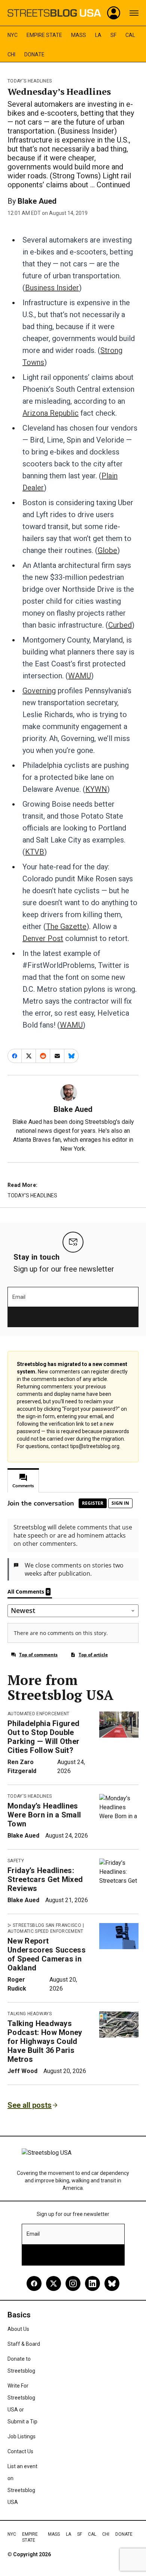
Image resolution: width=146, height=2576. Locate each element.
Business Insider (52, 288)
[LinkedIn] (92, 2283)
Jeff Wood (22, 2071)
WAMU (80, 676)
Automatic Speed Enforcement (45, 1931)
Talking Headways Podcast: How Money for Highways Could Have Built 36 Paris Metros (45, 2041)
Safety (16, 1861)
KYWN (96, 789)
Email (19, 1297)
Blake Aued (37, 201)
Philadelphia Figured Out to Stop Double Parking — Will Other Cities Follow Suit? (43, 1737)
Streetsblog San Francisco (47, 1925)
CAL (130, 35)
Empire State (44, 35)
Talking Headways (30, 2014)
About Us (18, 2329)
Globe (107, 550)
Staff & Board (24, 2344)
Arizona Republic (51, 413)
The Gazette (66, 926)
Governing (39, 691)
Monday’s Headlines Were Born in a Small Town (44, 1815)
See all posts (30, 2105)
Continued (113, 185)
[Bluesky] (112, 2283)
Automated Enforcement (39, 1714)
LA (98, 35)
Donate (34, 54)
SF (113, 35)
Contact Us (20, 2451)
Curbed (120, 625)
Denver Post (43, 938)
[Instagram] (73, 2283)
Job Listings (22, 2436)
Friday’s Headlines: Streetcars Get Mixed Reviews (45, 1879)
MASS (79, 35)
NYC (13, 35)
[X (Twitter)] (54, 2283)
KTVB (35, 852)
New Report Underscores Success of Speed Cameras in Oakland (47, 1954)
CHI (11, 54)
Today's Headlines (30, 81)
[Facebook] (34, 2283)
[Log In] (114, 13)
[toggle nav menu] (134, 13)
